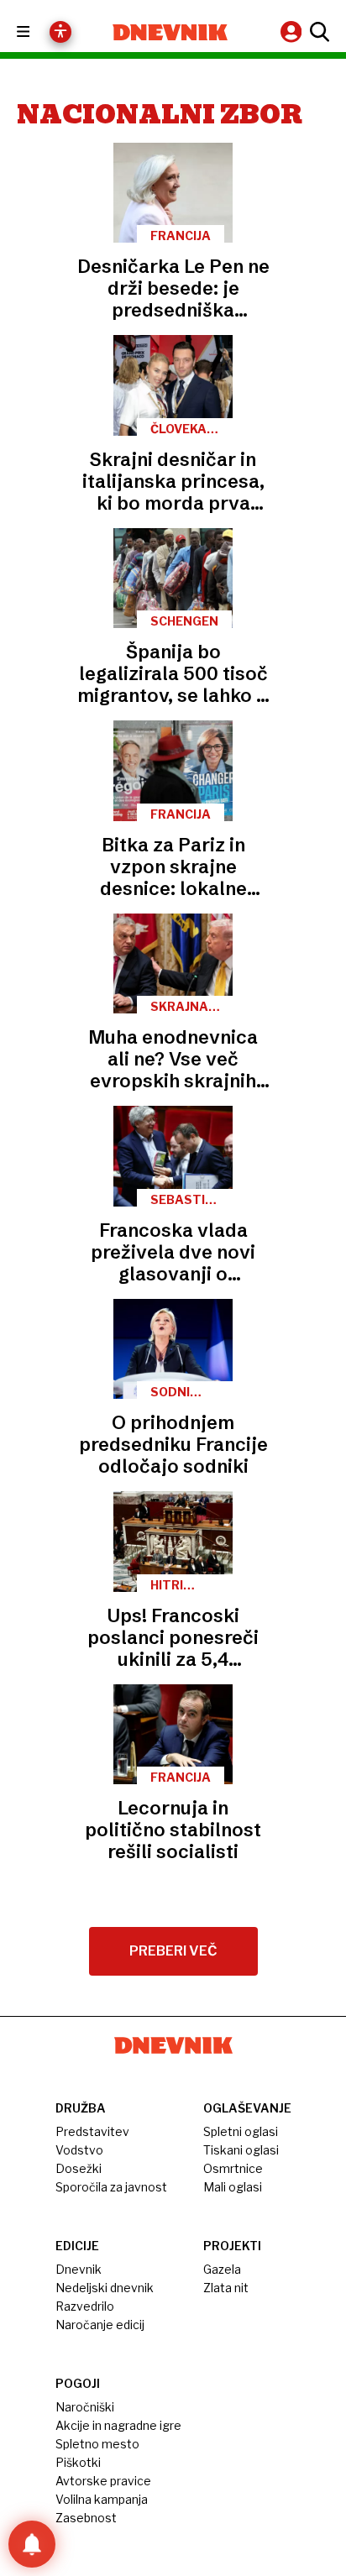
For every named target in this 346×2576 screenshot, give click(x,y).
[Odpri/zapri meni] (38, 32)
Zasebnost (86, 2518)
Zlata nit (226, 2288)
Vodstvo (79, 2150)
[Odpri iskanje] (317, 32)
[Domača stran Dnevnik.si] (170, 32)
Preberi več (173, 1951)
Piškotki (78, 2462)
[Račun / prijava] (293, 31)
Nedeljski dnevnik (105, 2288)
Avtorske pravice (103, 2481)
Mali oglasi (233, 2187)
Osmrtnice (233, 2168)
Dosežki (79, 2168)
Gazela (222, 2269)
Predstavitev (92, 2131)
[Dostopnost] (60, 32)
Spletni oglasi (241, 2131)
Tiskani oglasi (241, 2150)
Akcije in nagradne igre (118, 2425)
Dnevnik (79, 2269)
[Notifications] (32, 2544)
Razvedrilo (85, 2306)
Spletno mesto (97, 2444)
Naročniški (85, 2407)
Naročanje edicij (100, 2325)
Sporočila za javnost (111, 2187)
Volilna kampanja (102, 2499)
